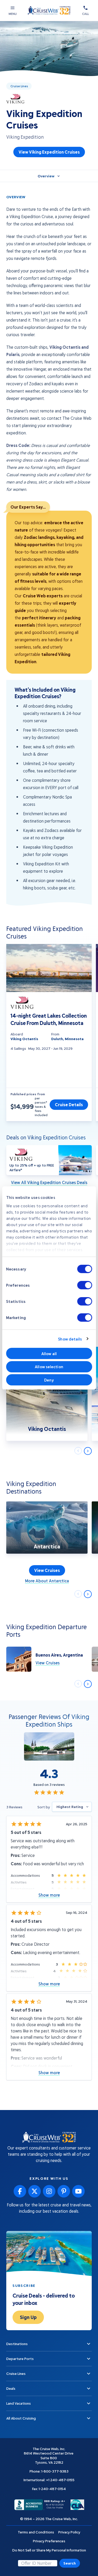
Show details (70, 1339)
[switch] (85, 1285)
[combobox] (72, 1807)
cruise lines (19, 86)
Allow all (49, 1354)
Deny (49, 1380)
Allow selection (49, 1367)
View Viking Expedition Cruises (49, 152)
